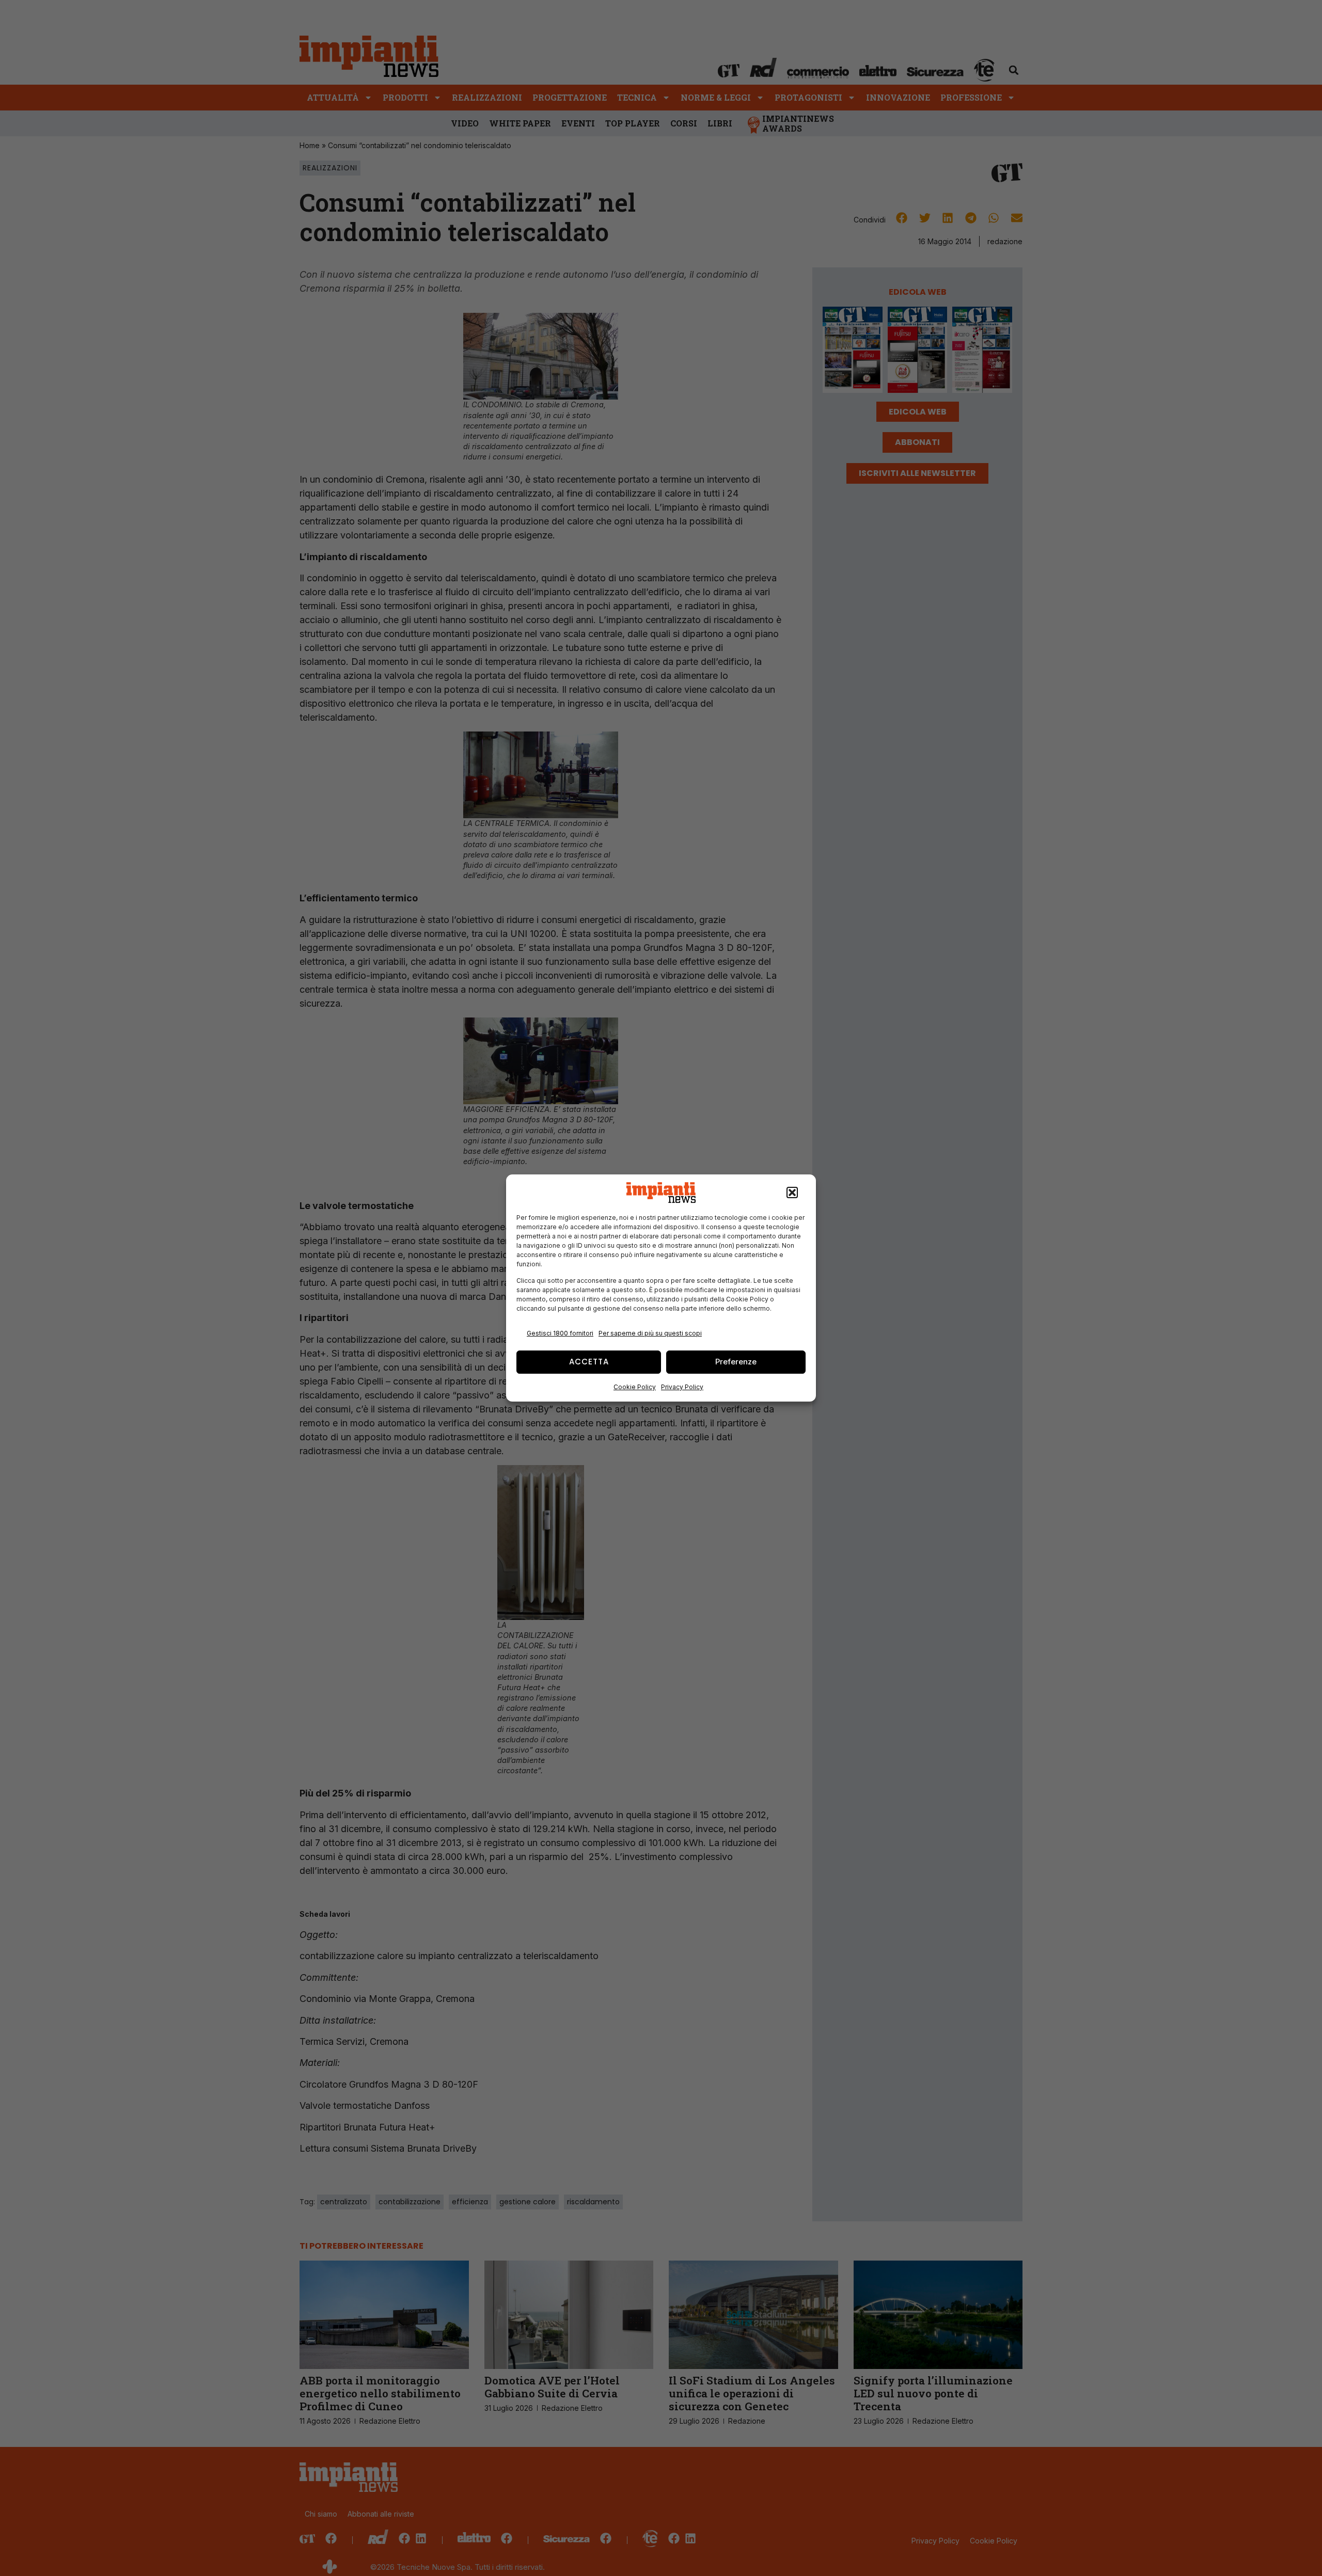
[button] (792, 1192)
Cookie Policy (635, 1387)
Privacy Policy (682, 1387)
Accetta (589, 1362)
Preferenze (736, 1362)
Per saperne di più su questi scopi (650, 1333)
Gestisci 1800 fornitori (560, 1333)
